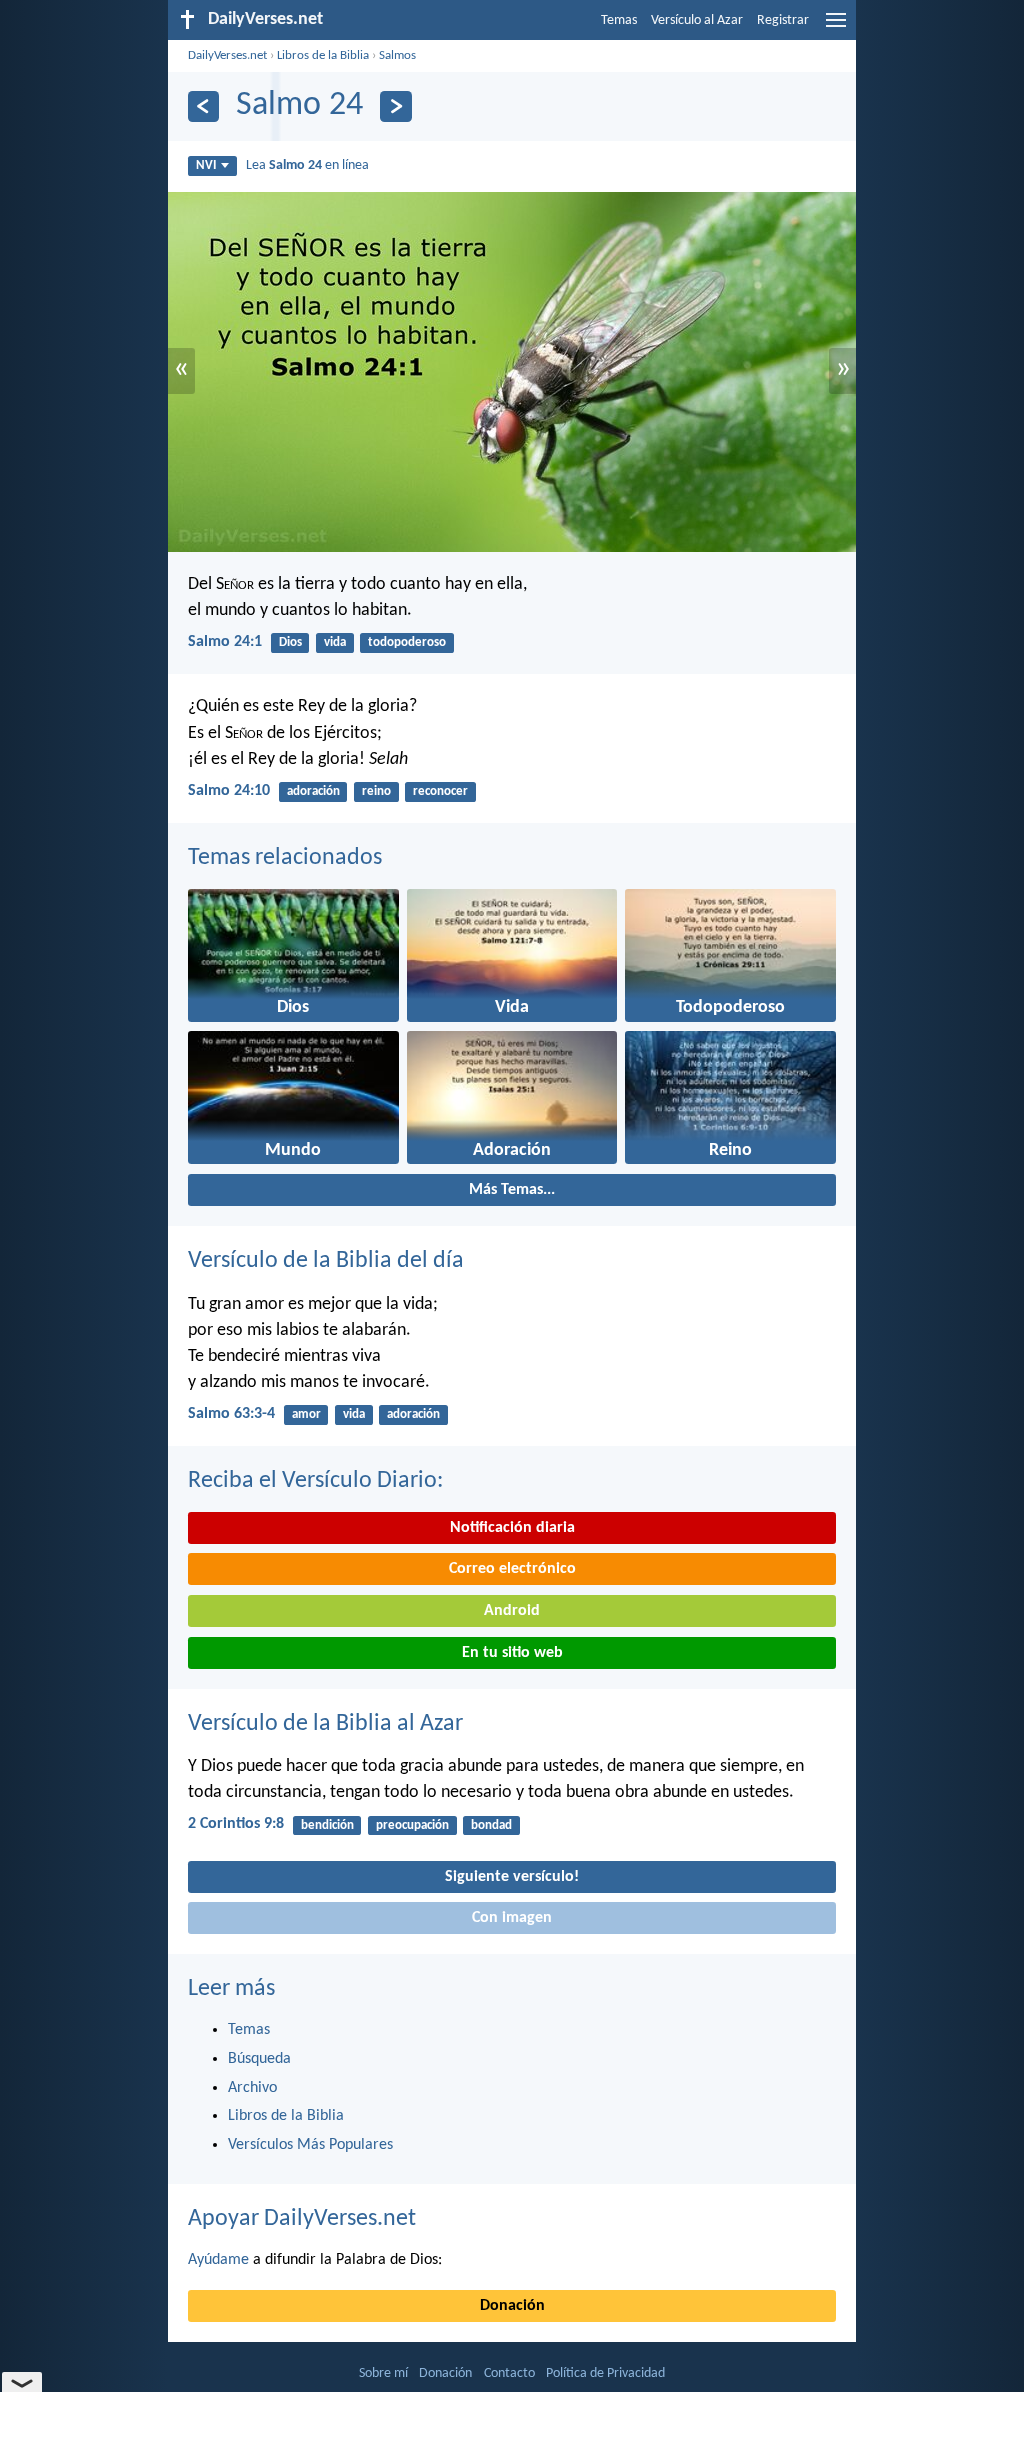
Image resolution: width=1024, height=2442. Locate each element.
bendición (327, 1825)
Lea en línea (307, 165)
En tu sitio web (512, 1653)
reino (376, 791)
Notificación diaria (512, 1528)
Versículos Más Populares (310, 2145)
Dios (290, 642)
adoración (313, 791)
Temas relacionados (285, 858)
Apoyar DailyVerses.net (302, 2219)
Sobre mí (383, 2373)
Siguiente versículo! (512, 1877)
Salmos (397, 55)
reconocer (440, 791)
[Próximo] (395, 106)
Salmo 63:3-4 (231, 1414)
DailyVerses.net (227, 55)
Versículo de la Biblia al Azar (325, 1724)
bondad (491, 1825)
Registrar (783, 20)
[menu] (836, 28)
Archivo (252, 2088)
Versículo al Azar (697, 20)
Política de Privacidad (605, 2373)
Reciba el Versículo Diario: (315, 1481)
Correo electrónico (512, 1569)
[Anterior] (203, 106)
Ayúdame (218, 2260)
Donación (512, 2306)
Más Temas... (512, 1190)
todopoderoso (407, 642)
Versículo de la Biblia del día (326, 1261)
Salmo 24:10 (229, 791)
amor (306, 1414)
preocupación (412, 1825)
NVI (206, 165)
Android (512, 1611)
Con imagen (512, 1918)
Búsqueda (259, 2059)
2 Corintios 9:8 (236, 1824)
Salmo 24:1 (225, 642)
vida (335, 642)
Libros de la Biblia (323, 55)
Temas (619, 20)
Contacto (509, 2373)
